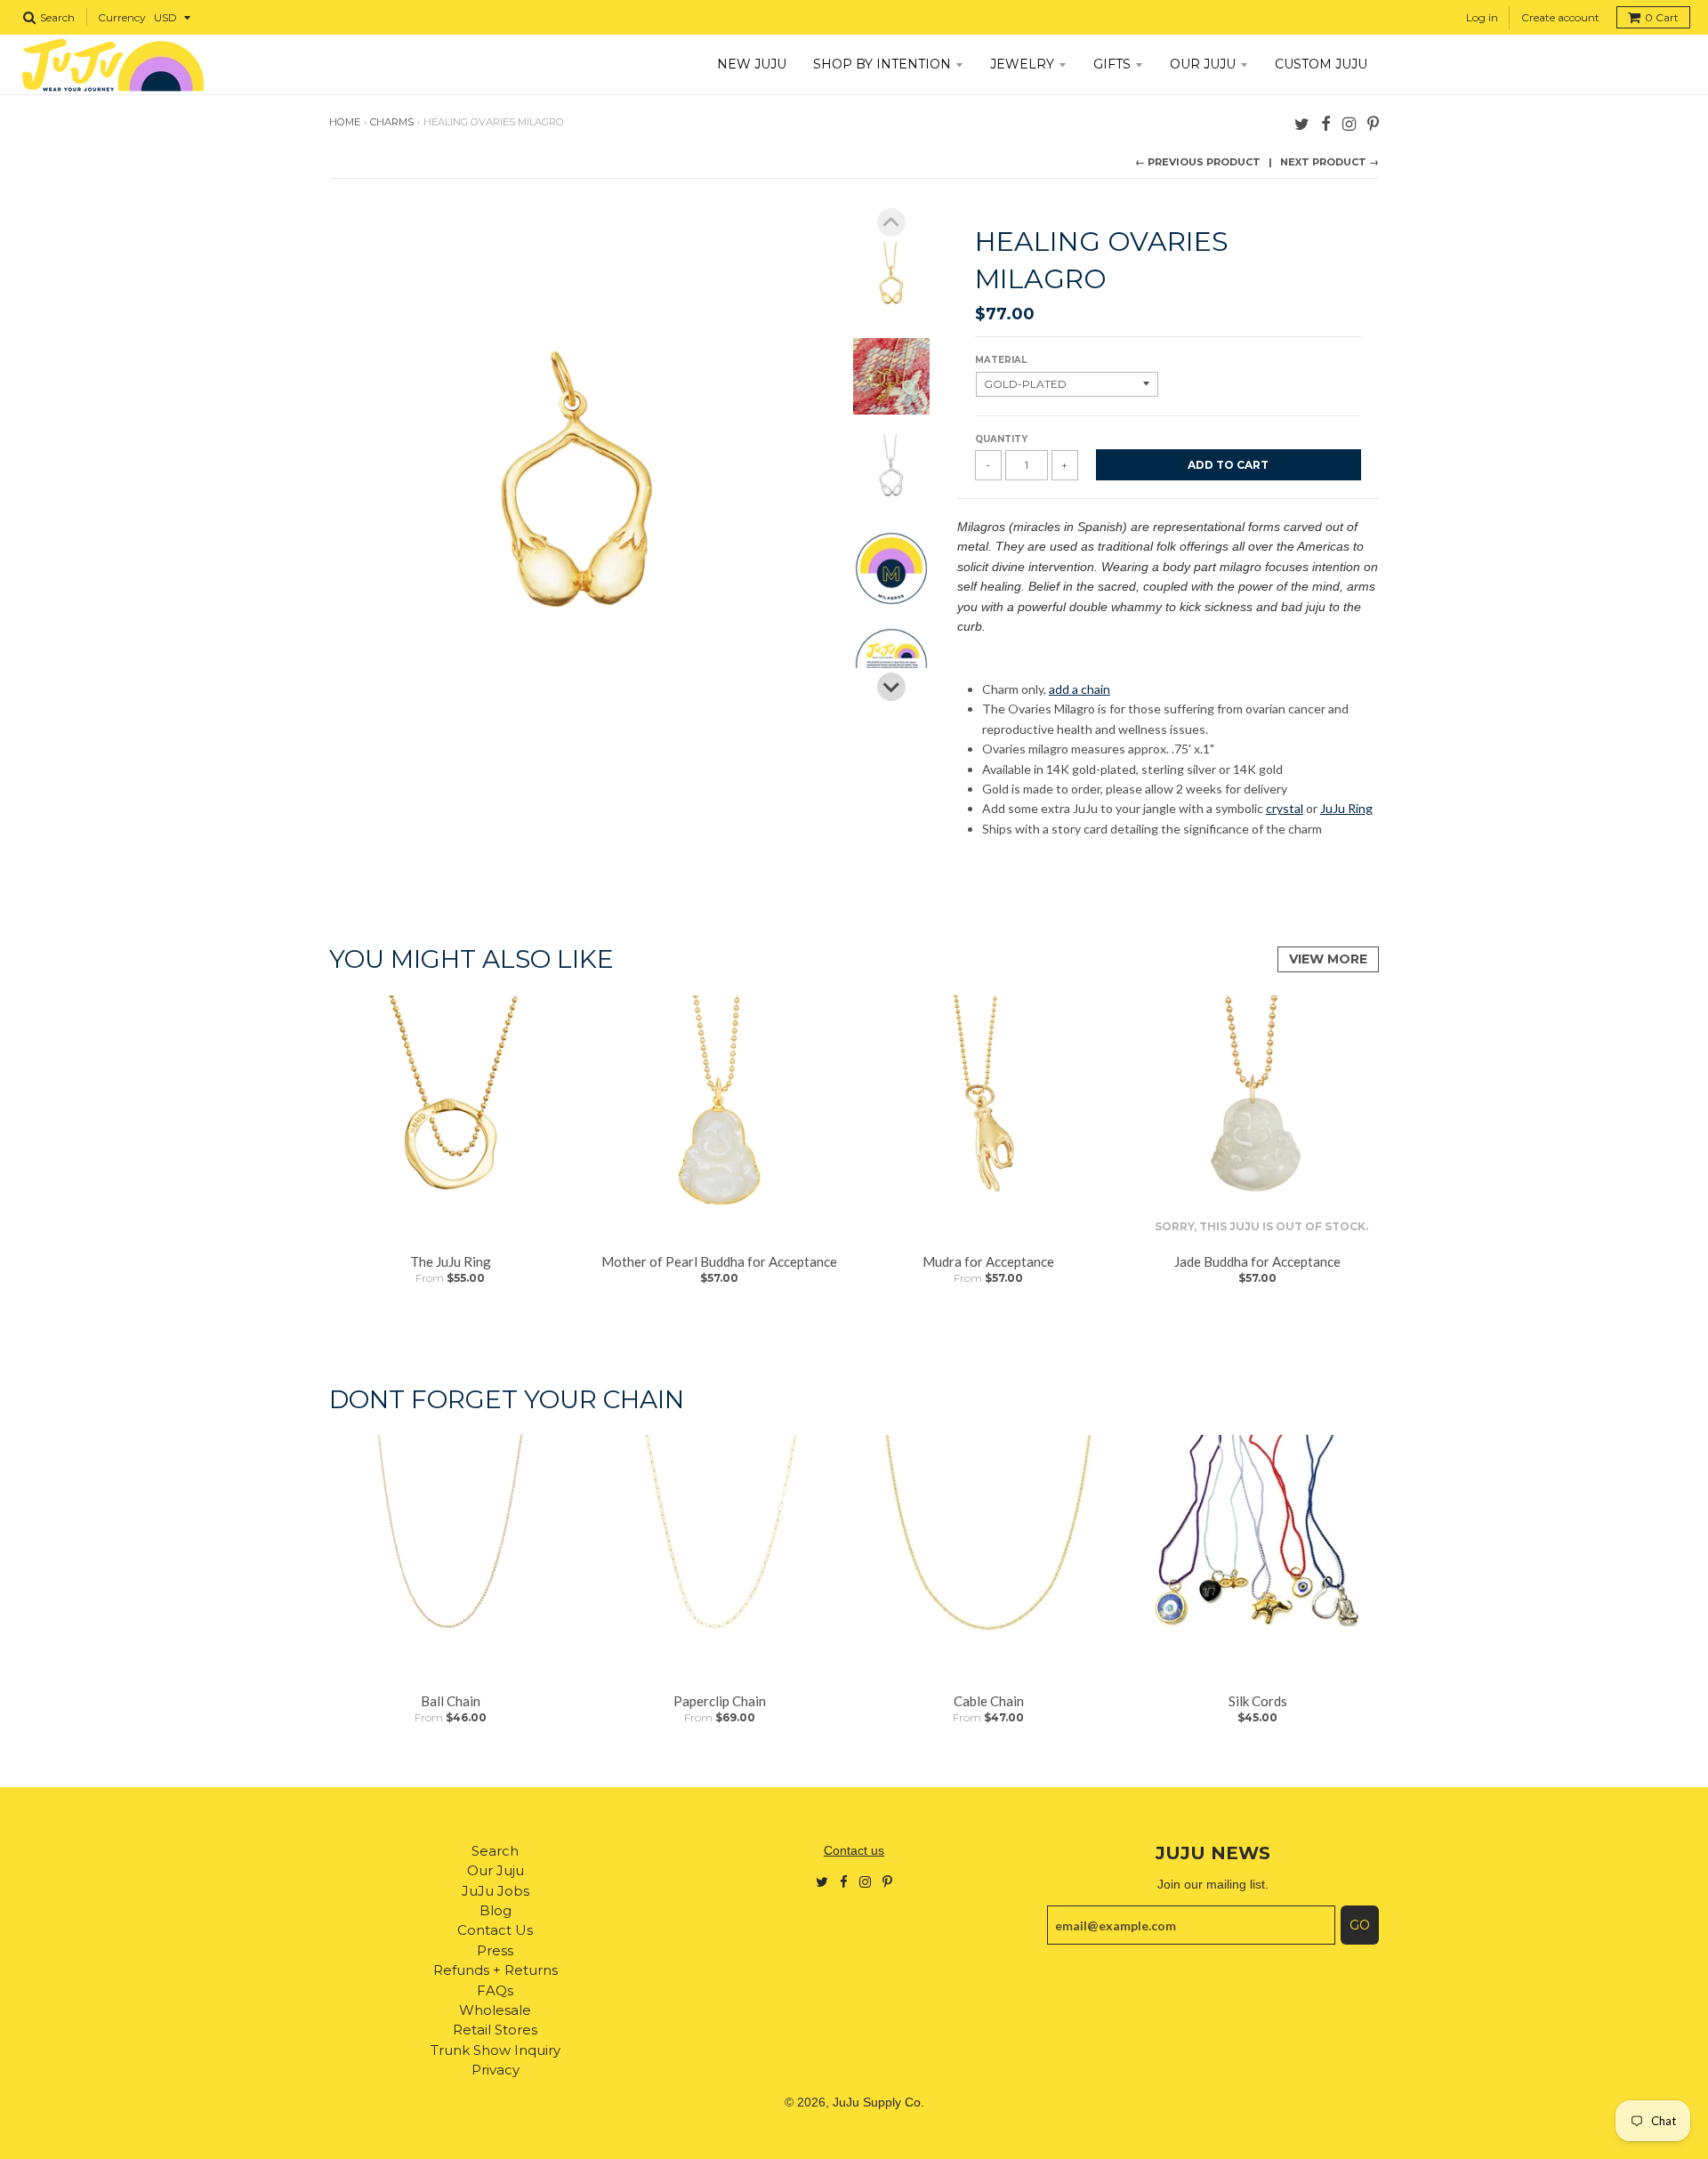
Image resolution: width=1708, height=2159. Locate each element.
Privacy (495, 2070)
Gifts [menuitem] (1112, 64)
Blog (495, 1910)
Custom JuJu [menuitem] (1321, 64)
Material (1001, 360)
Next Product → (1329, 162)
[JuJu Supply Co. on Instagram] (1349, 123)
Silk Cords (1258, 1701)
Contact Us (495, 1930)
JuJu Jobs (495, 1891)
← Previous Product (1198, 162)
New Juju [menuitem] (752, 64)
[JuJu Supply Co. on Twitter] (1302, 123)
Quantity (1001, 439)
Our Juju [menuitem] (1203, 64)
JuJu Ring (1346, 808)
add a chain (1080, 689)
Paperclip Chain (720, 1701)
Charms (392, 122)
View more (1328, 959)
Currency (122, 17)
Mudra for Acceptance (988, 1261)
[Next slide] (891, 687)
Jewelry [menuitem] (1022, 64)
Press (495, 1950)
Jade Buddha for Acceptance (1257, 1261)
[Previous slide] (891, 222)
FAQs (495, 1990)
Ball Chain (451, 1701)
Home (345, 122)
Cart (1662, 17)
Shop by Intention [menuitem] (882, 64)
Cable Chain (989, 1701)
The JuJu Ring (451, 1261)
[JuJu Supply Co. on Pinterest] (1373, 123)
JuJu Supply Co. (878, 2102)
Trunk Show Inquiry (495, 2050)
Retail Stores (495, 2030)
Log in (1482, 17)
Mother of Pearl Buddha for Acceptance (719, 1261)
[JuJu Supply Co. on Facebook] (1326, 123)
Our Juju (495, 1870)
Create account (1560, 17)
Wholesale (495, 2010)
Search (495, 1851)
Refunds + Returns (495, 1970)
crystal (1285, 808)
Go (1360, 1925)
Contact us (854, 1850)
